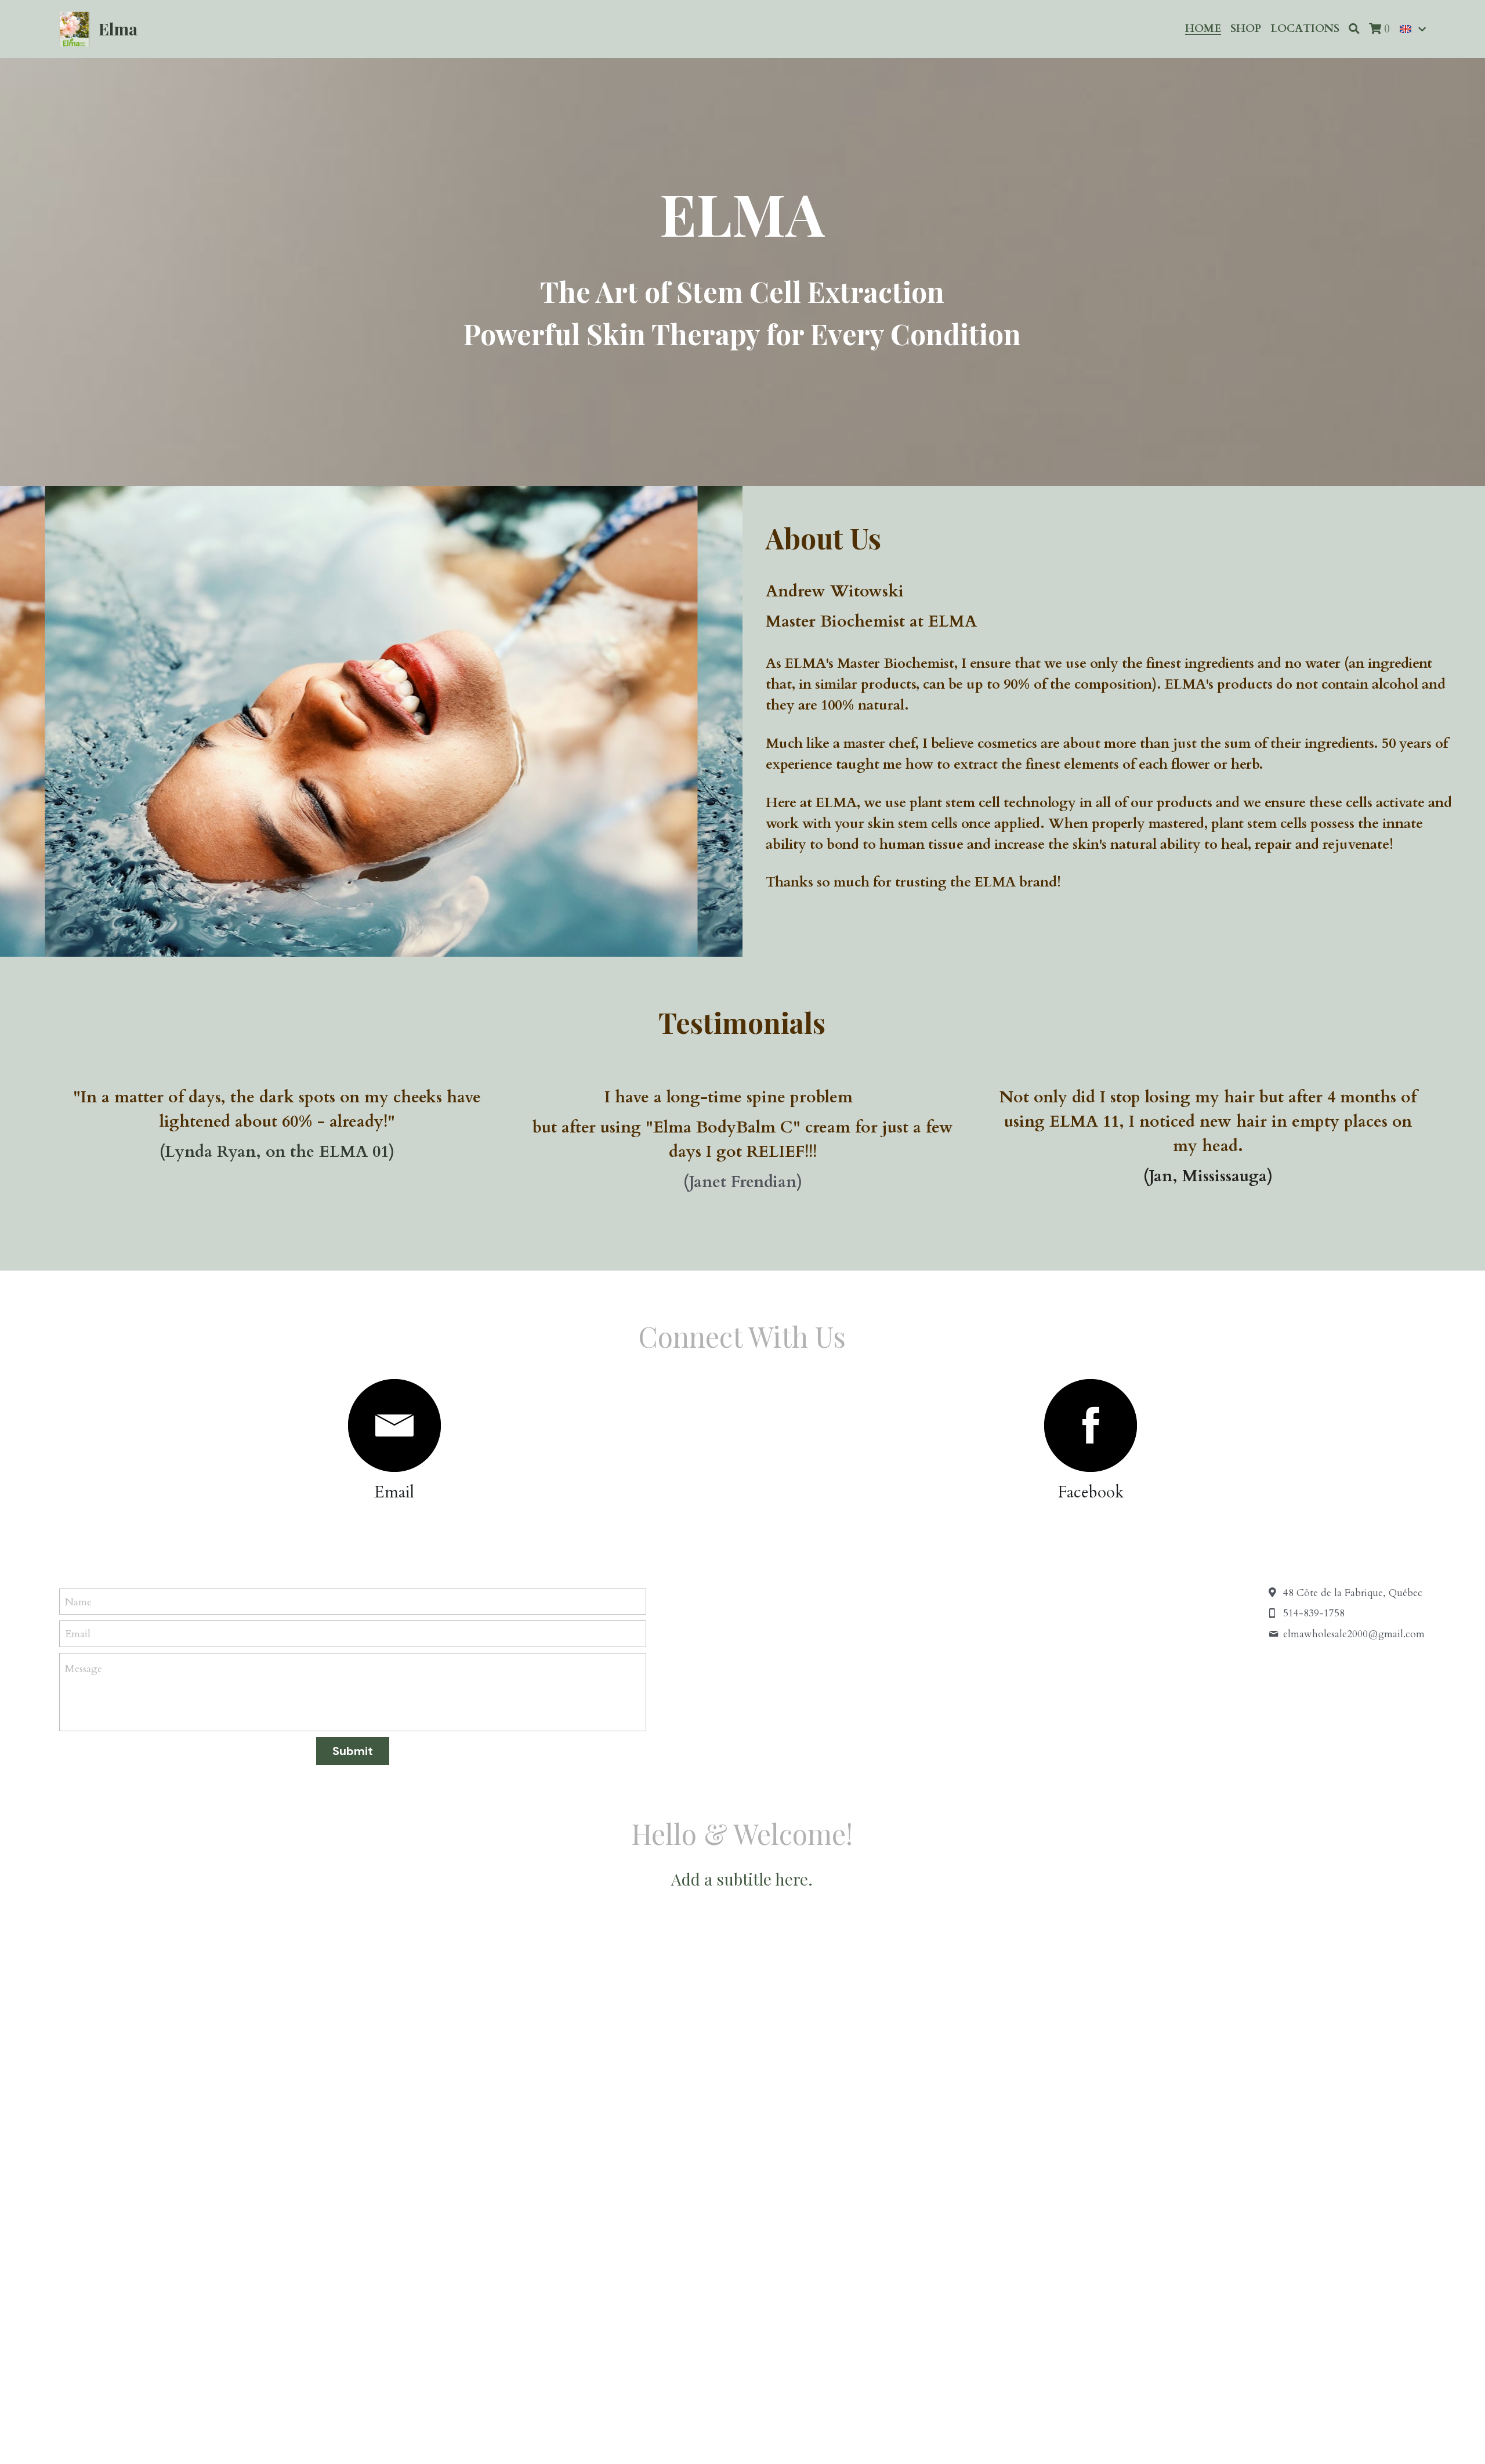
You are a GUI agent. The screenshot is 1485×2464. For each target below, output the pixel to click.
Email (78, 1634)
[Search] (1354, 29)
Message (84, 1669)
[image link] (394, 1425)
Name (78, 1602)
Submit (353, 1751)
